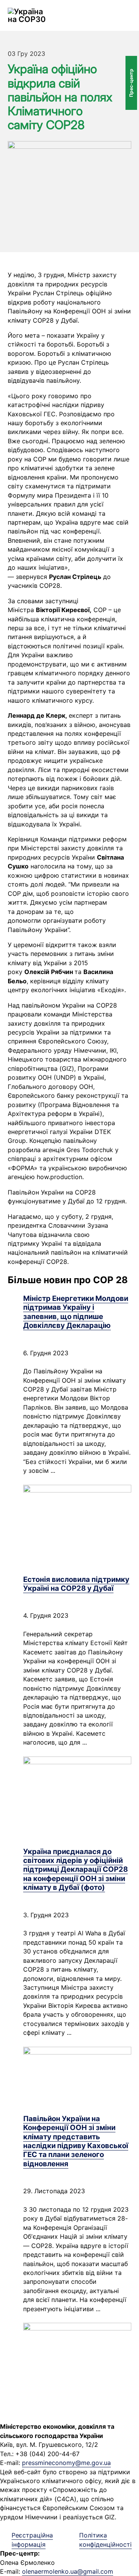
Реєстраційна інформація (32, 2540)
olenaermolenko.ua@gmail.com (68, 2571)
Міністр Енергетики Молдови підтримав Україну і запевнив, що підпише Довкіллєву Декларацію (76, 1312)
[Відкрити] (127, 15)
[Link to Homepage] (28, 15)
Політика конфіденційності (105, 2540)
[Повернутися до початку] (112, 2553)
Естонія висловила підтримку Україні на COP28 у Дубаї (76, 1584)
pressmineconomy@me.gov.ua (66, 2463)
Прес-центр (131, 83)
